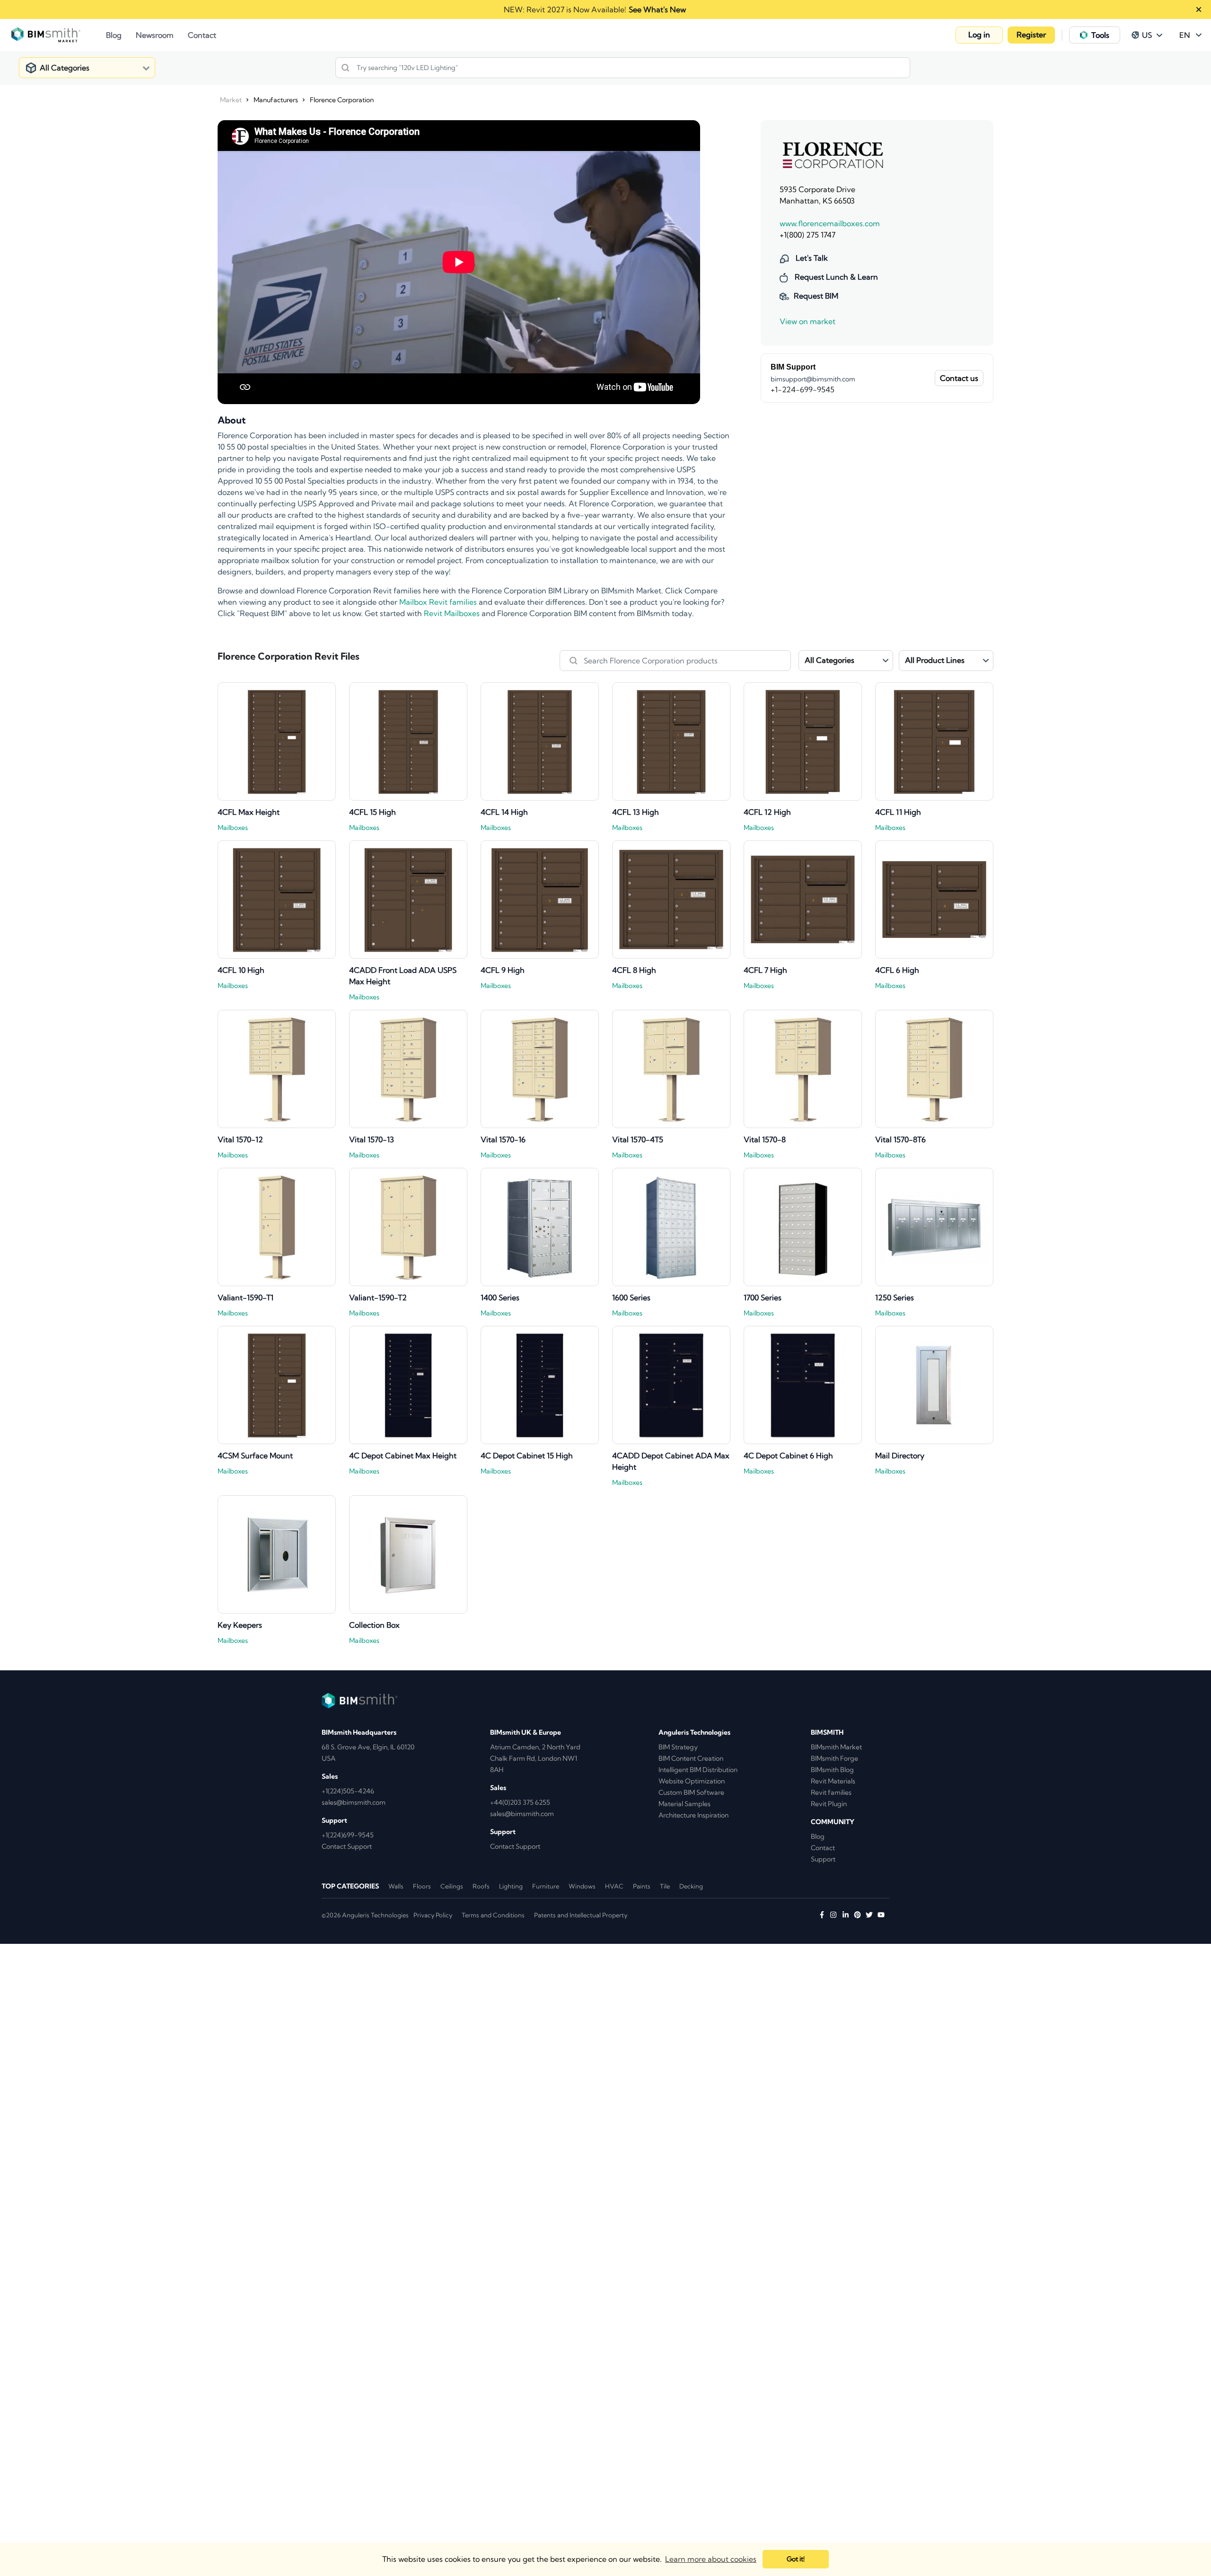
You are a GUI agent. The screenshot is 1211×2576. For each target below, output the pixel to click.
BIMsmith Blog (832, 1770)
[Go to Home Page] (59, 35)
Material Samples (684, 1804)
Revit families (831, 1792)
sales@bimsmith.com (354, 1802)
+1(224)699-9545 (348, 1835)
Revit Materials (833, 1781)
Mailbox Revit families (438, 602)
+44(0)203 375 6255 (520, 1802)
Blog (818, 1836)
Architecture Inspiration (693, 1815)
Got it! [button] (796, 2559)
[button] (979, 35)
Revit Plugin (829, 1804)
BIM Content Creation (691, 1758)
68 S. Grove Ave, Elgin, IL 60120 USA (368, 1753)
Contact (823, 1848)
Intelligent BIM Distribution (698, 1770)
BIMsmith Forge (834, 1758)
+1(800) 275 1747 (807, 235)
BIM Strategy (678, 1747)
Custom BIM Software (691, 1792)
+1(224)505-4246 (348, 1791)
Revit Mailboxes (452, 613)
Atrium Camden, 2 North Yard (535, 1747)
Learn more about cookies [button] (711, 2559)
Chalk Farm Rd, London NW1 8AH (534, 1764)
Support (823, 1859)
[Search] (345, 68)
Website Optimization (692, 1781)
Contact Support (347, 1846)
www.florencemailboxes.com (830, 223)
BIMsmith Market (836, 1747)
